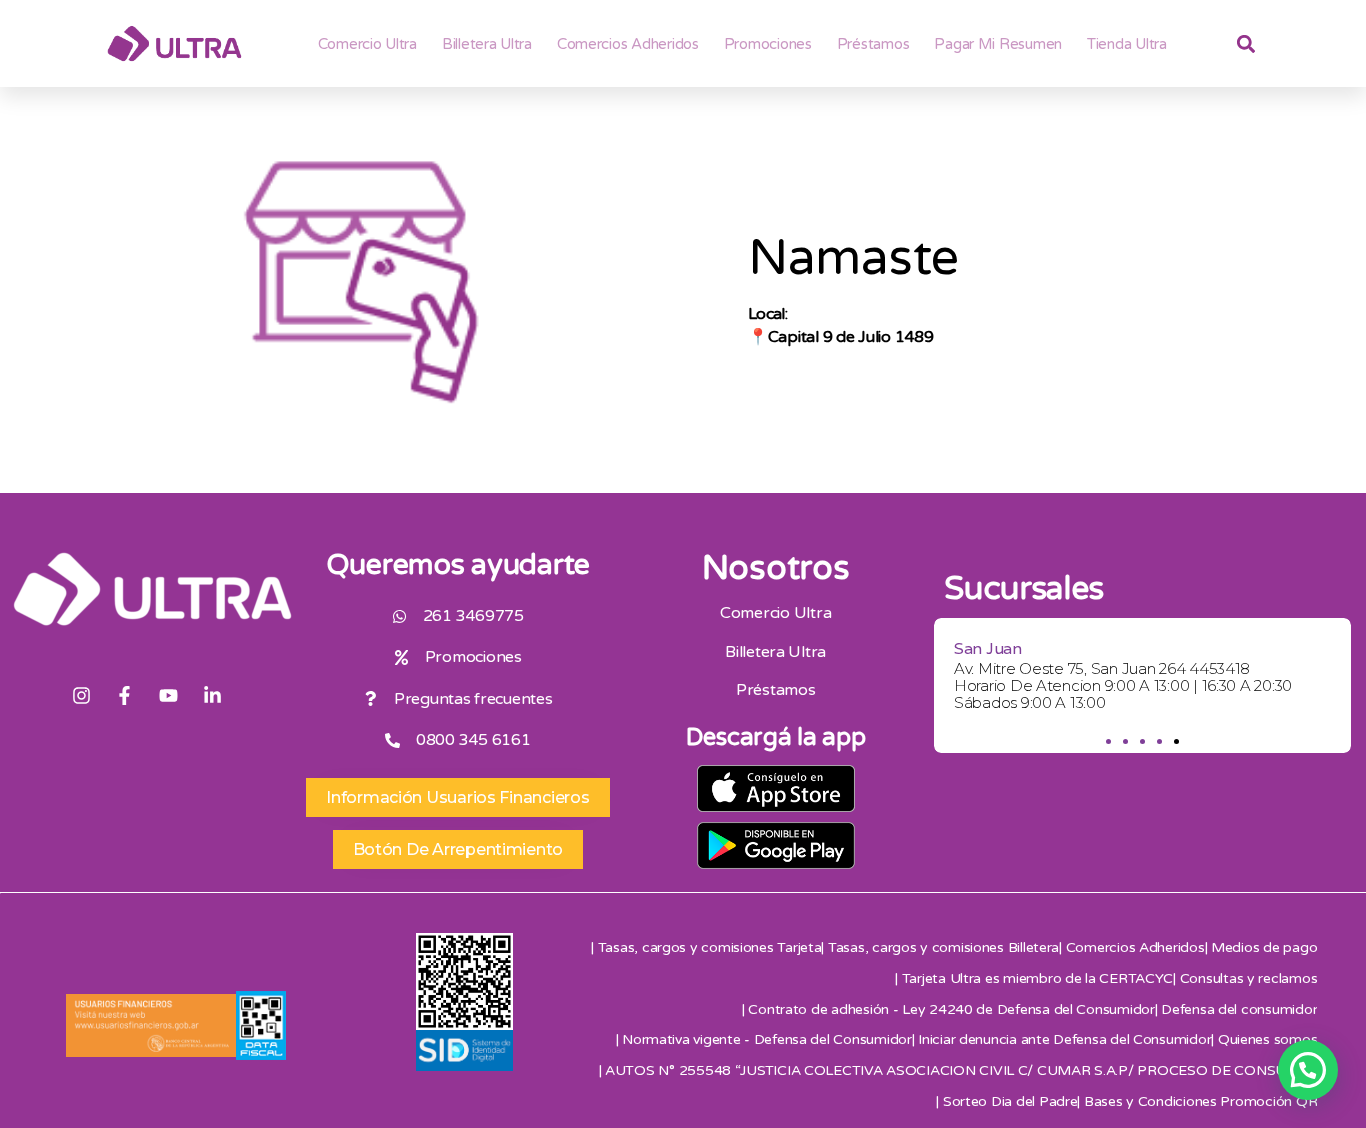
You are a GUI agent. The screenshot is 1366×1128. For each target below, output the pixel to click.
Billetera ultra (487, 44)
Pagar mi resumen (998, 44)
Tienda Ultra (1127, 44)
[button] (1108, 741)
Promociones (768, 44)
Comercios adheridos (628, 44)
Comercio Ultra (367, 44)
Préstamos (873, 44)
